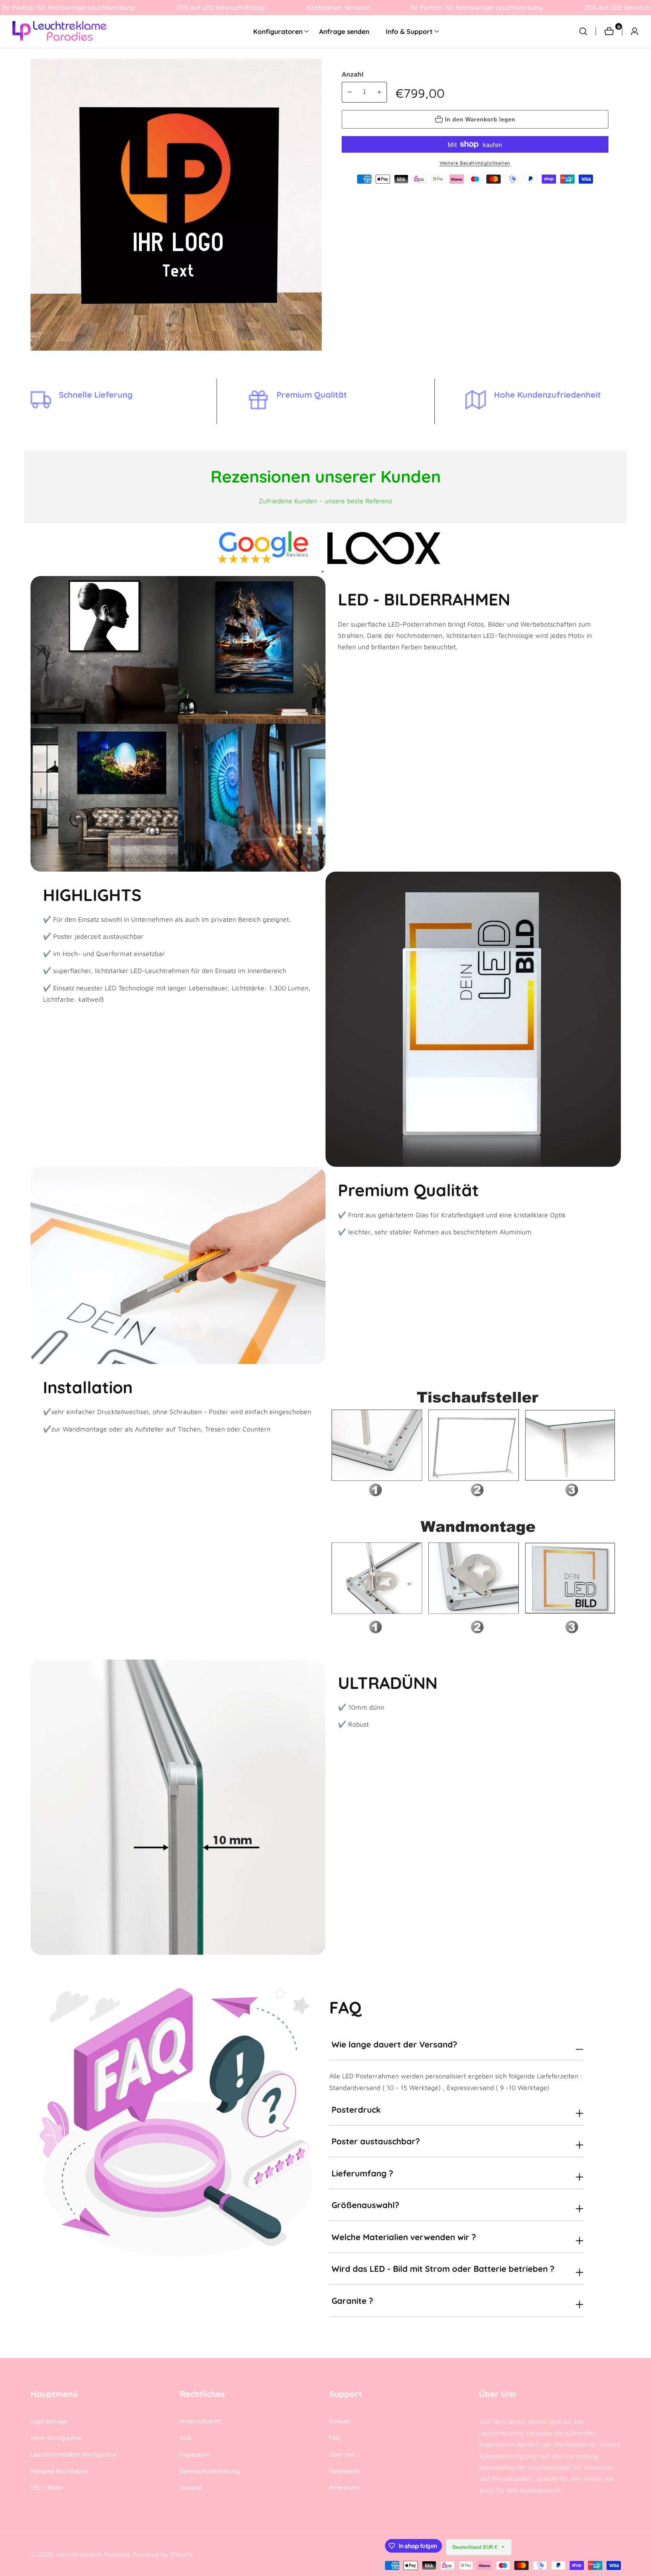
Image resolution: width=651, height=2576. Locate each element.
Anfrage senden (344, 31)
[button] (278, 31)
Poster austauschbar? (376, 2141)
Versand (191, 2487)
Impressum (194, 2454)
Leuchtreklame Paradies (94, 2555)
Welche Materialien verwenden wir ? (404, 2237)
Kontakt (340, 2421)
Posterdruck (356, 2110)
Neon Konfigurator (56, 2438)
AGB (186, 2438)
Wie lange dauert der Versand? (394, 2044)
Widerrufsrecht (200, 2421)
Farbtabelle (345, 2471)
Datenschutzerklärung (210, 2471)
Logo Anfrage (49, 2421)
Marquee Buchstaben (59, 2471)
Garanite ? (352, 2301)
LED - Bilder (47, 2487)
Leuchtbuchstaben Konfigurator (74, 2454)
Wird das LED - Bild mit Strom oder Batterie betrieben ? (443, 2269)
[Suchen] (587, 31)
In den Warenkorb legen (480, 119)
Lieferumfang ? (362, 2173)
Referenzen (345, 2487)
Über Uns (342, 2454)
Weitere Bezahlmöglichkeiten (475, 163)
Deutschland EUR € (476, 2547)
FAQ (335, 2438)
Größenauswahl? (365, 2205)
